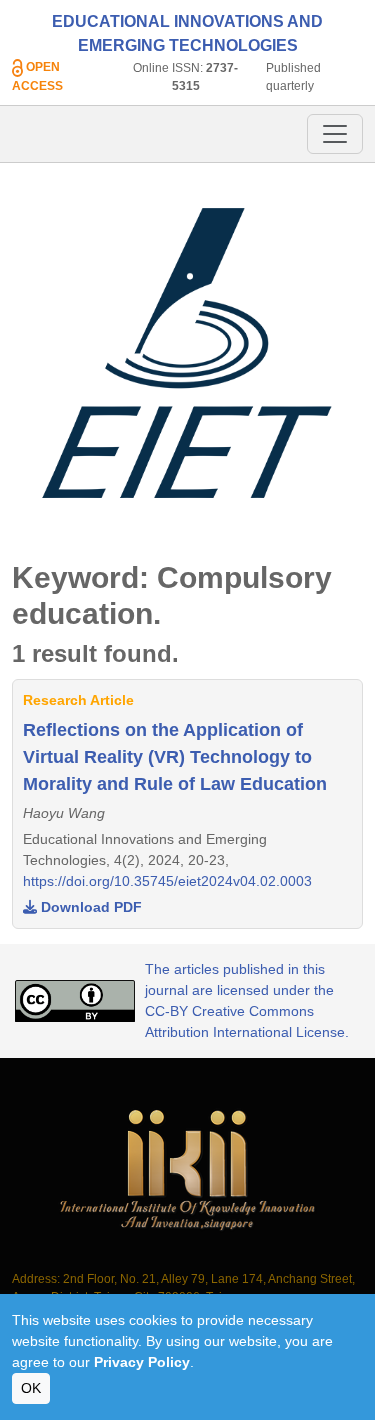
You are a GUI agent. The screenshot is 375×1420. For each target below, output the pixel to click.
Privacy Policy (142, 1362)
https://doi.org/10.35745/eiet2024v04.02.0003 (167, 881)
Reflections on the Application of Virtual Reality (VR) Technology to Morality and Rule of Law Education (175, 757)
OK (31, 1388)
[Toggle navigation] (335, 134)
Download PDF (89, 907)
